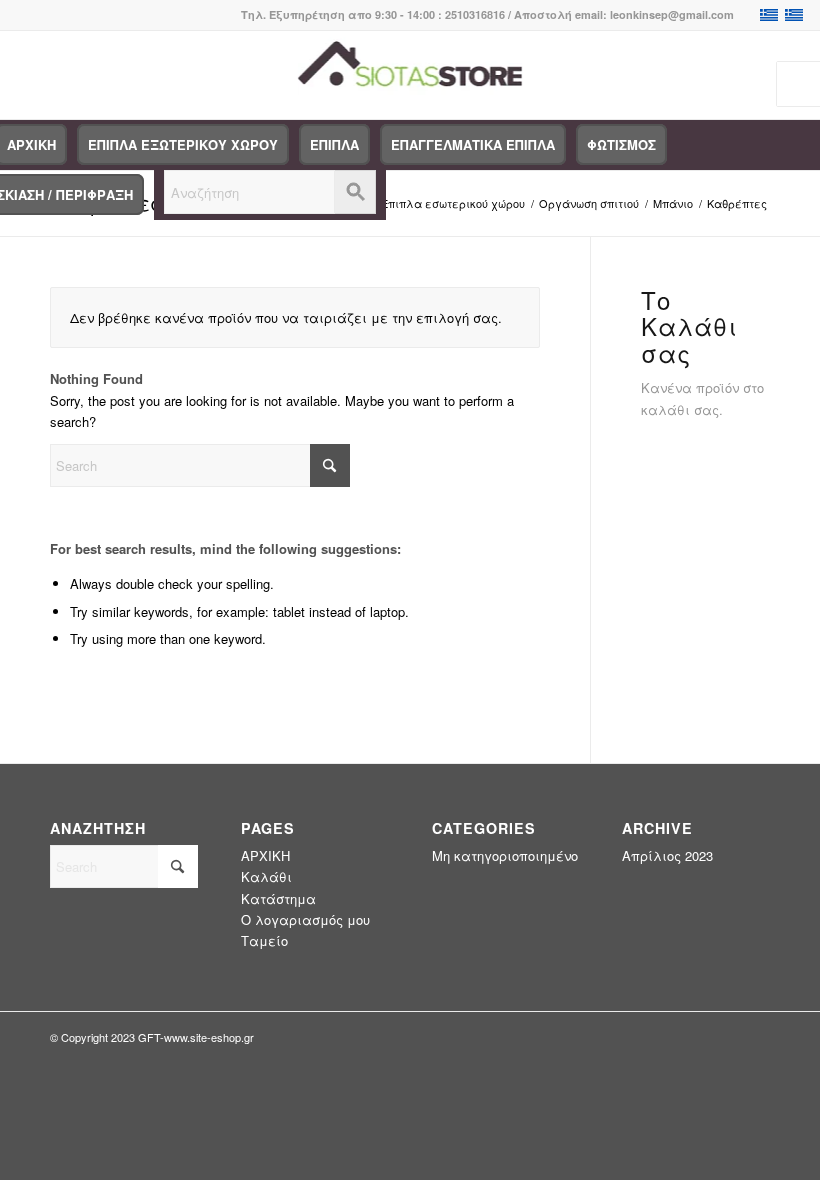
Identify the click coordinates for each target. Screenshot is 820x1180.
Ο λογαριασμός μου (305, 919)
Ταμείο (264, 940)
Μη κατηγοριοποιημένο (505, 855)
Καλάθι (266, 876)
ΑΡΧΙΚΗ (265, 855)
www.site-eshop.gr (209, 1037)
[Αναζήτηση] (270, 195)
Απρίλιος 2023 (667, 855)
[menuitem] (183, 145)
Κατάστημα (278, 898)
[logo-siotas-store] (410, 75)
